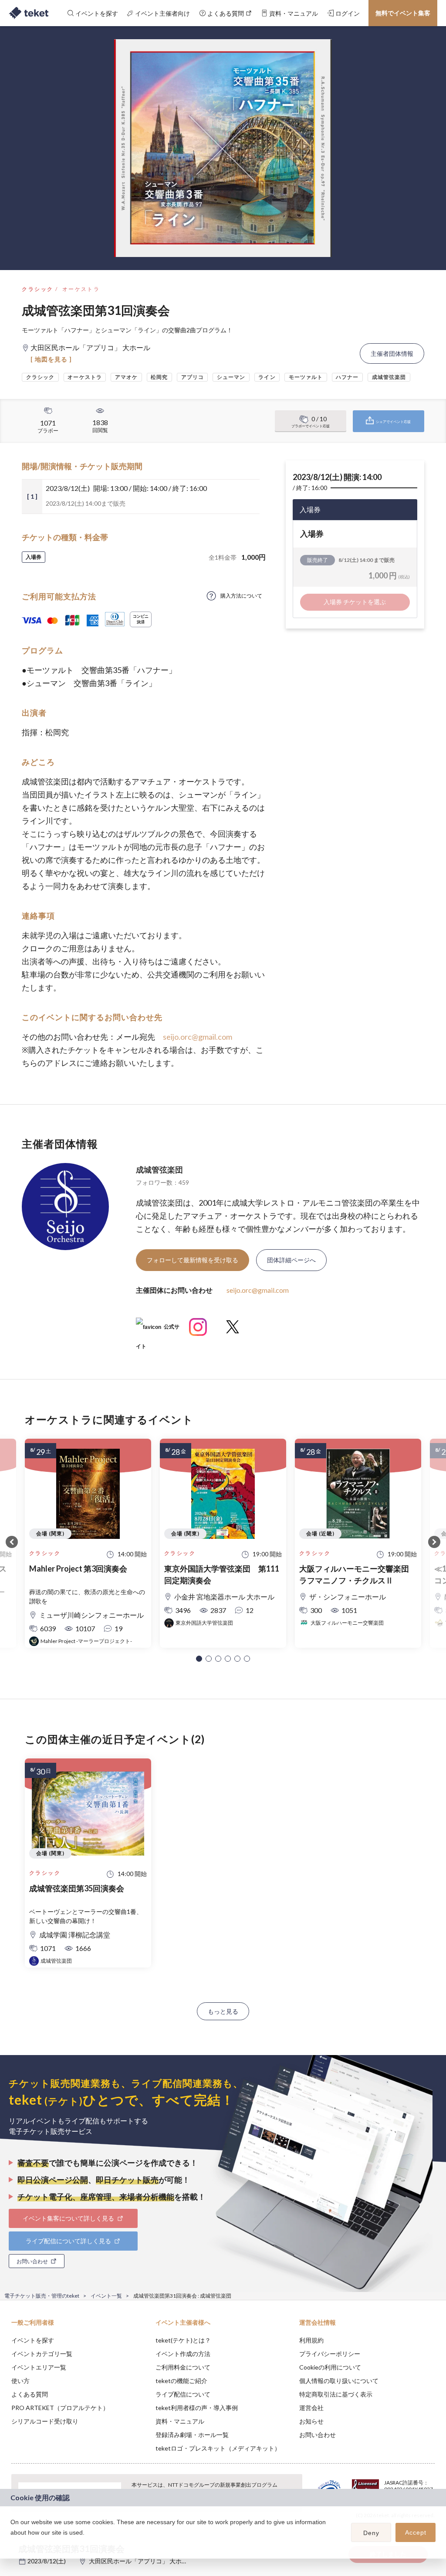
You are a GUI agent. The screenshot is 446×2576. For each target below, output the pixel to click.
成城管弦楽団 (159, 1170)
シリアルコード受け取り (45, 2421)
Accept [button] (416, 2532)
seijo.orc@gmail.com (198, 1037)
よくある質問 (30, 2394)
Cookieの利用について (330, 2367)
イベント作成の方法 (183, 2354)
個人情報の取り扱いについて (339, 2381)
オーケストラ (81, 289)
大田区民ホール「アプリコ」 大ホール (141, 2561)
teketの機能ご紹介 (181, 2381)
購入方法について (241, 596)
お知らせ (311, 2421)
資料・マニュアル (180, 2421)
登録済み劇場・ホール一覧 (192, 2435)
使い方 (20, 2381)
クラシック (37, 289)
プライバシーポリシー (330, 2354)
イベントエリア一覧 (39, 2367)
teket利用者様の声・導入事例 (197, 2408)
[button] (199, 1659)
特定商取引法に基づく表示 (336, 2394)
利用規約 (311, 2340)
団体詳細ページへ (291, 1260)
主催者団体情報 (392, 353)
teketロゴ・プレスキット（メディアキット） (218, 2448)
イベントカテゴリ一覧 (42, 2354)
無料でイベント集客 (403, 13)
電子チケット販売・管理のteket (42, 2296)
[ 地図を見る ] (51, 359)
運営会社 (311, 2408)
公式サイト (158, 1330)
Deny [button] (371, 2533)
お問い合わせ (318, 2435)
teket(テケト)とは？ (183, 2340)
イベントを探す (33, 2340)
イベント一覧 (106, 2296)
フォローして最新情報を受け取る (193, 1260)
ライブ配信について (183, 2394)
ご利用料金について (183, 2367)
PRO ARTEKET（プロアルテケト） (60, 2408)
